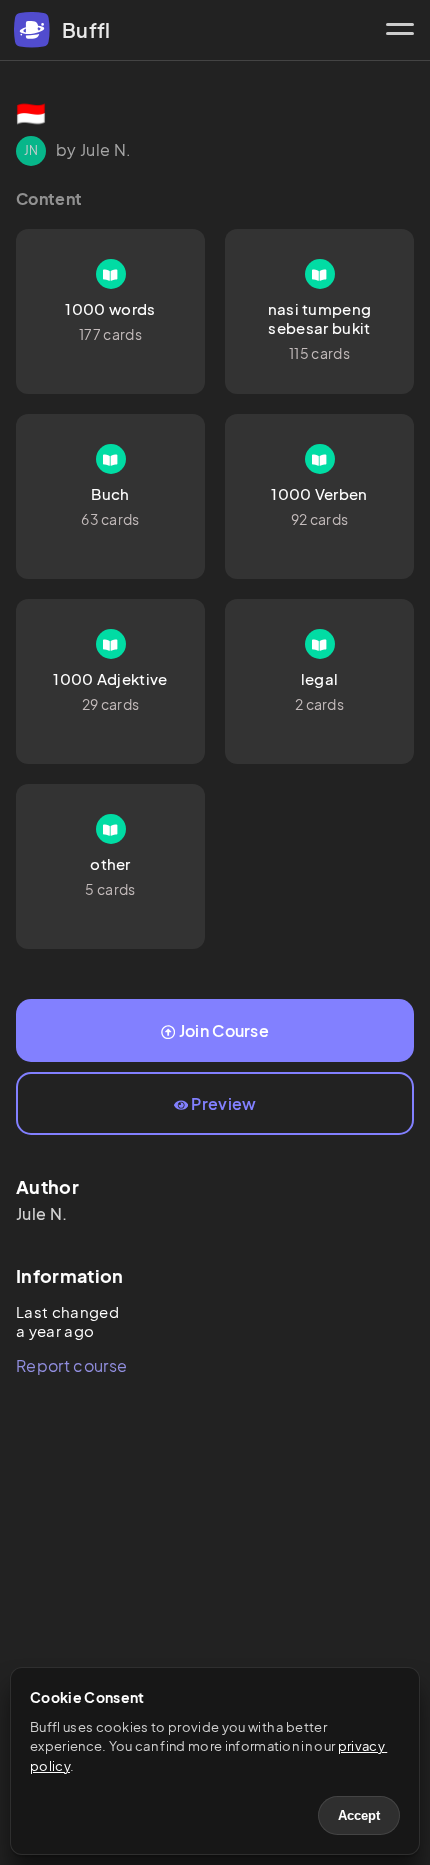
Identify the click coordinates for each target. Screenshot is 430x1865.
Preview (223, 1103)
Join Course (224, 1030)
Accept (359, 1815)
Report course (71, 1365)
